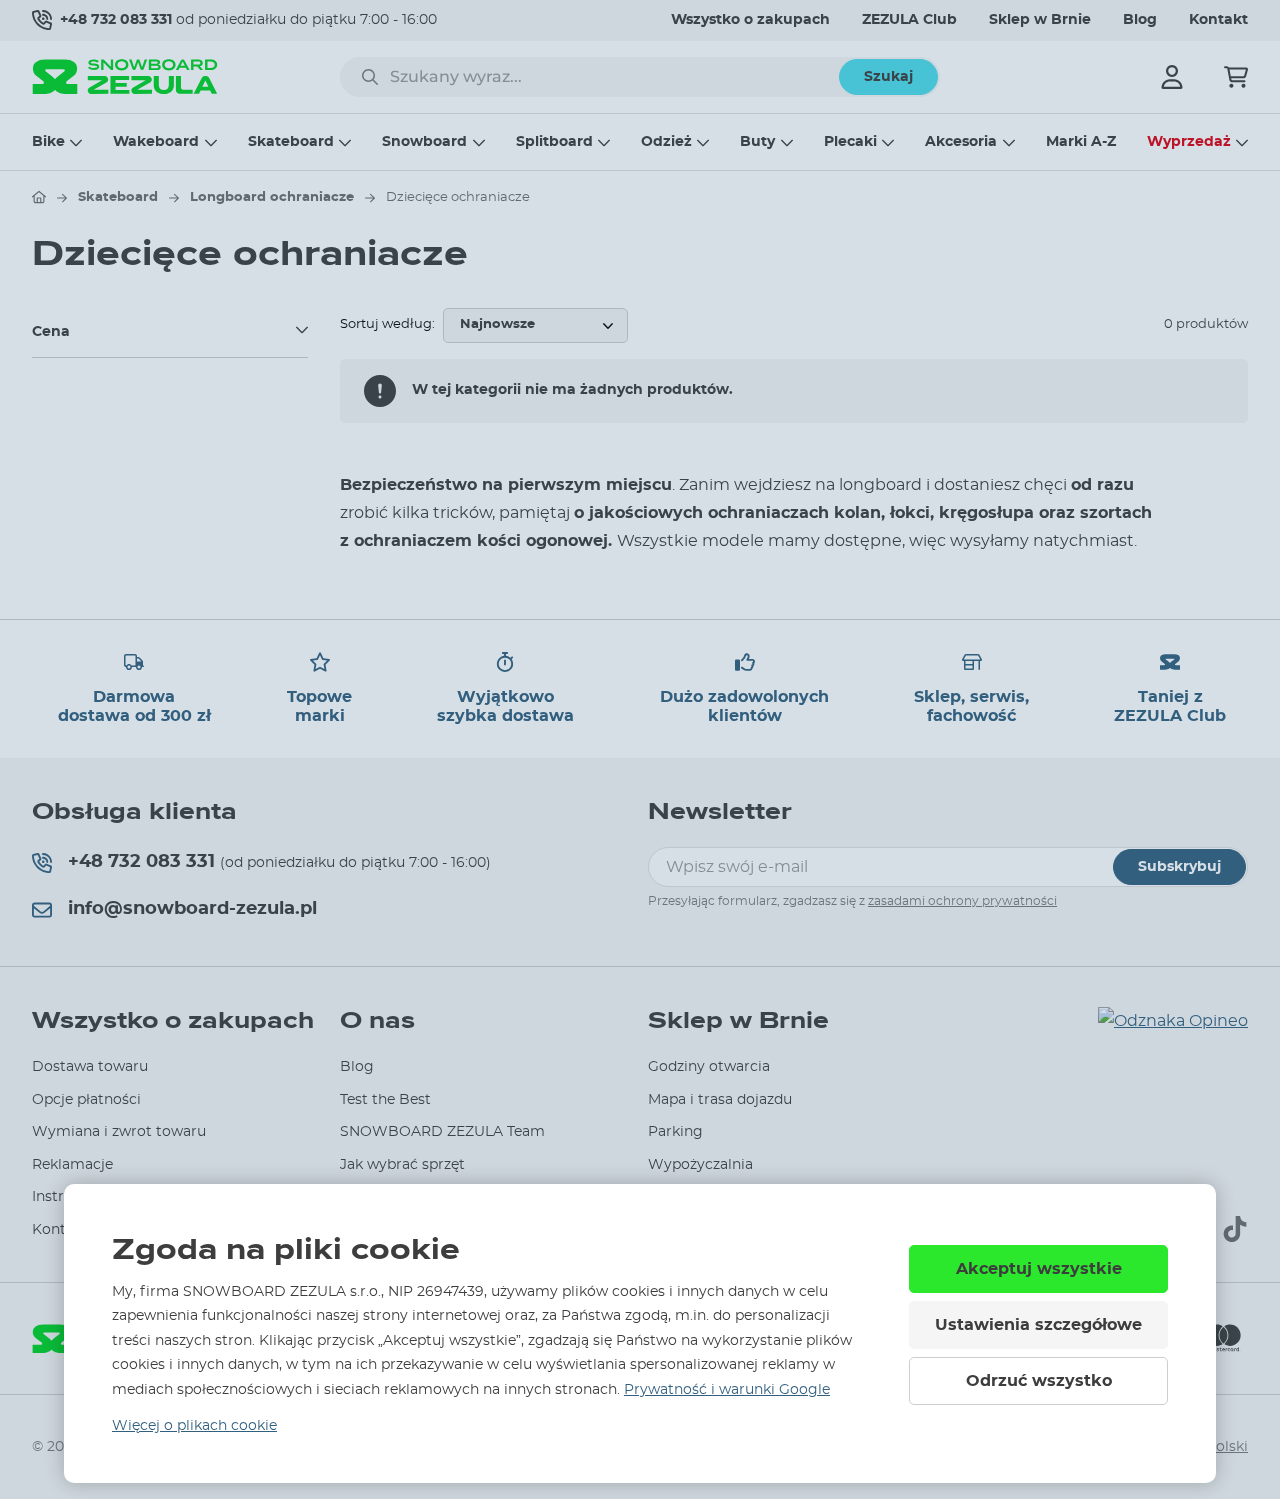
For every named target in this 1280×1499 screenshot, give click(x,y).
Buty (757, 142)
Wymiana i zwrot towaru (119, 1132)
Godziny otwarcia (709, 1067)
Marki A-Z (1081, 142)
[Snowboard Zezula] (125, 76)
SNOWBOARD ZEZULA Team (442, 1132)
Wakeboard (156, 142)
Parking (675, 1132)
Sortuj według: (387, 324)
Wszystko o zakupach (750, 20)
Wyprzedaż (1189, 142)
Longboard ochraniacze (272, 197)
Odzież (666, 142)
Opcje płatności (86, 1100)
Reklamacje (72, 1165)
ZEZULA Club (909, 20)
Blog (1140, 20)
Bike (48, 142)
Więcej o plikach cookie (194, 1426)
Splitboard (554, 142)
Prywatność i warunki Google (727, 1390)
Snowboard (424, 142)
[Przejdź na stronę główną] (39, 197)
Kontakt (1218, 20)
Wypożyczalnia (700, 1165)
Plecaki (850, 142)
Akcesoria (961, 142)
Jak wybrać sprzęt (402, 1165)
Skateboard (291, 142)
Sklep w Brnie (1040, 20)
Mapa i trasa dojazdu (720, 1100)
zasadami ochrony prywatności (962, 901)
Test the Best (385, 1100)
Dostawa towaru (90, 1067)
